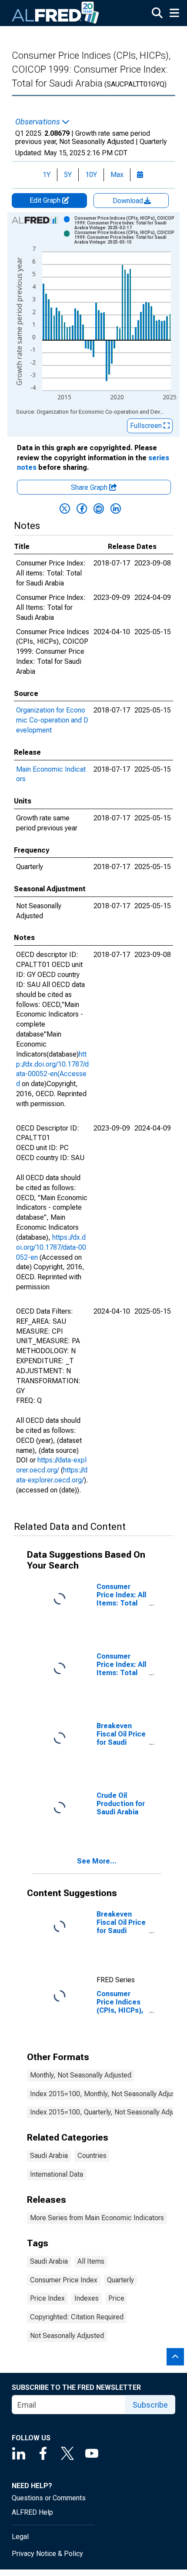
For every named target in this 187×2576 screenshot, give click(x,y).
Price (116, 2298)
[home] (56, 13)
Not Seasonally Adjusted (67, 2336)
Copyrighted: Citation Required (77, 2317)
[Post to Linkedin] (116, 509)
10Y (91, 175)
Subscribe (150, 2405)
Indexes (87, 2298)
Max (117, 175)
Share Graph (90, 487)
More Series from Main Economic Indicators (97, 2218)
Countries (92, 2156)
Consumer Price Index (64, 2280)
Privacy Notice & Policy (47, 2554)
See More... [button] (97, 1861)
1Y (47, 175)
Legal (20, 2537)
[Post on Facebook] (82, 509)
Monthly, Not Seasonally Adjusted (81, 2075)
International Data (57, 2174)
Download (129, 201)
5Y (68, 175)
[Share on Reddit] (99, 509)
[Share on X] (65, 509)
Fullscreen (147, 426)
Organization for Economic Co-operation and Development (52, 720)
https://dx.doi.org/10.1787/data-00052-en (51, 1247)
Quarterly (120, 2280)
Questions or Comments (49, 2498)
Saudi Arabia (49, 2156)
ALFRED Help (32, 2512)
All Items (91, 2261)
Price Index (47, 2298)
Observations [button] (38, 122)
